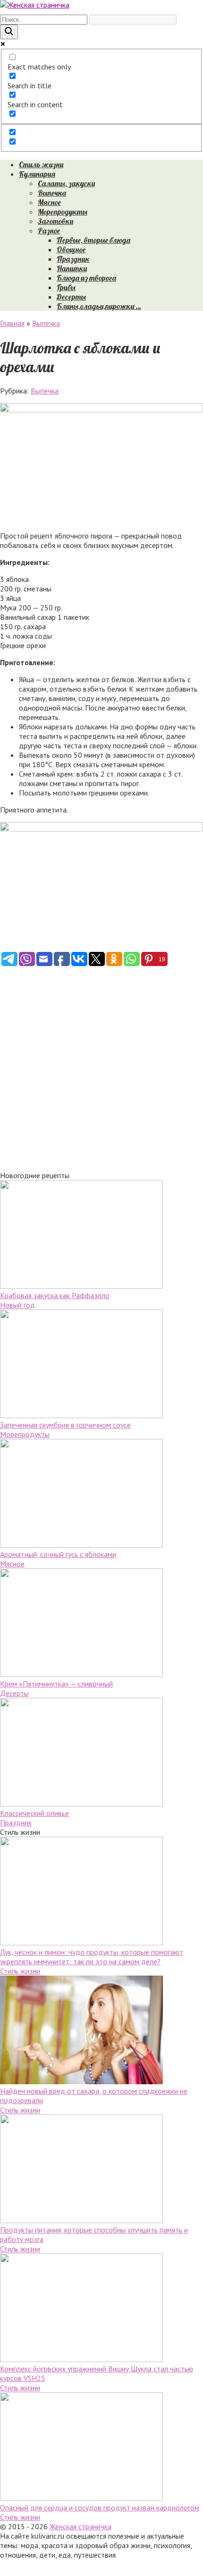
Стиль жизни (41, 164)
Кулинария (37, 174)
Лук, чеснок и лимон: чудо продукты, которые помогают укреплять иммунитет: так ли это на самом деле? (92, 1957)
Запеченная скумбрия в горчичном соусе (65, 1425)
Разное (49, 231)
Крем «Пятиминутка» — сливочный (56, 1684)
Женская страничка (80, 2526)
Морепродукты (63, 212)
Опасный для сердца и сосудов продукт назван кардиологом (100, 2508)
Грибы (66, 287)
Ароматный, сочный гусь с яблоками (58, 1554)
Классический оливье (34, 1813)
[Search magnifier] (9, 32)
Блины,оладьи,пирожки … (99, 306)
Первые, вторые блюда (93, 240)
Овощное (71, 249)
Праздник (73, 259)
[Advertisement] (101, 1069)
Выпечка (52, 193)
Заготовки (55, 221)
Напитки (72, 268)
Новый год (17, 1305)
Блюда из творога (86, 278)
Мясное (49, 202)
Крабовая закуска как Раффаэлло (55, 1295)
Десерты (71, 297)
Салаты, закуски (66, 183)
